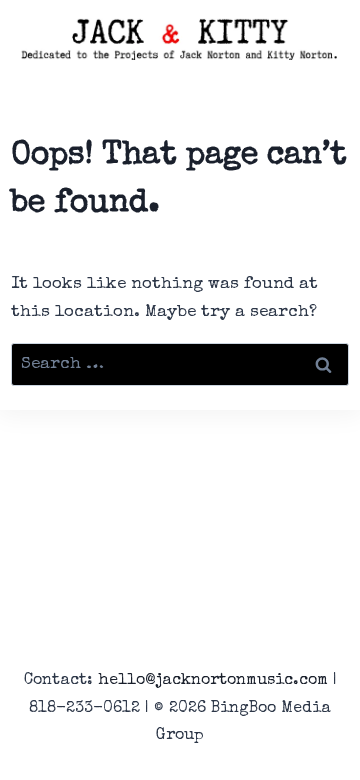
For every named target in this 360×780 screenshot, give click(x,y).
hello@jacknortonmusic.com (213, 681)
